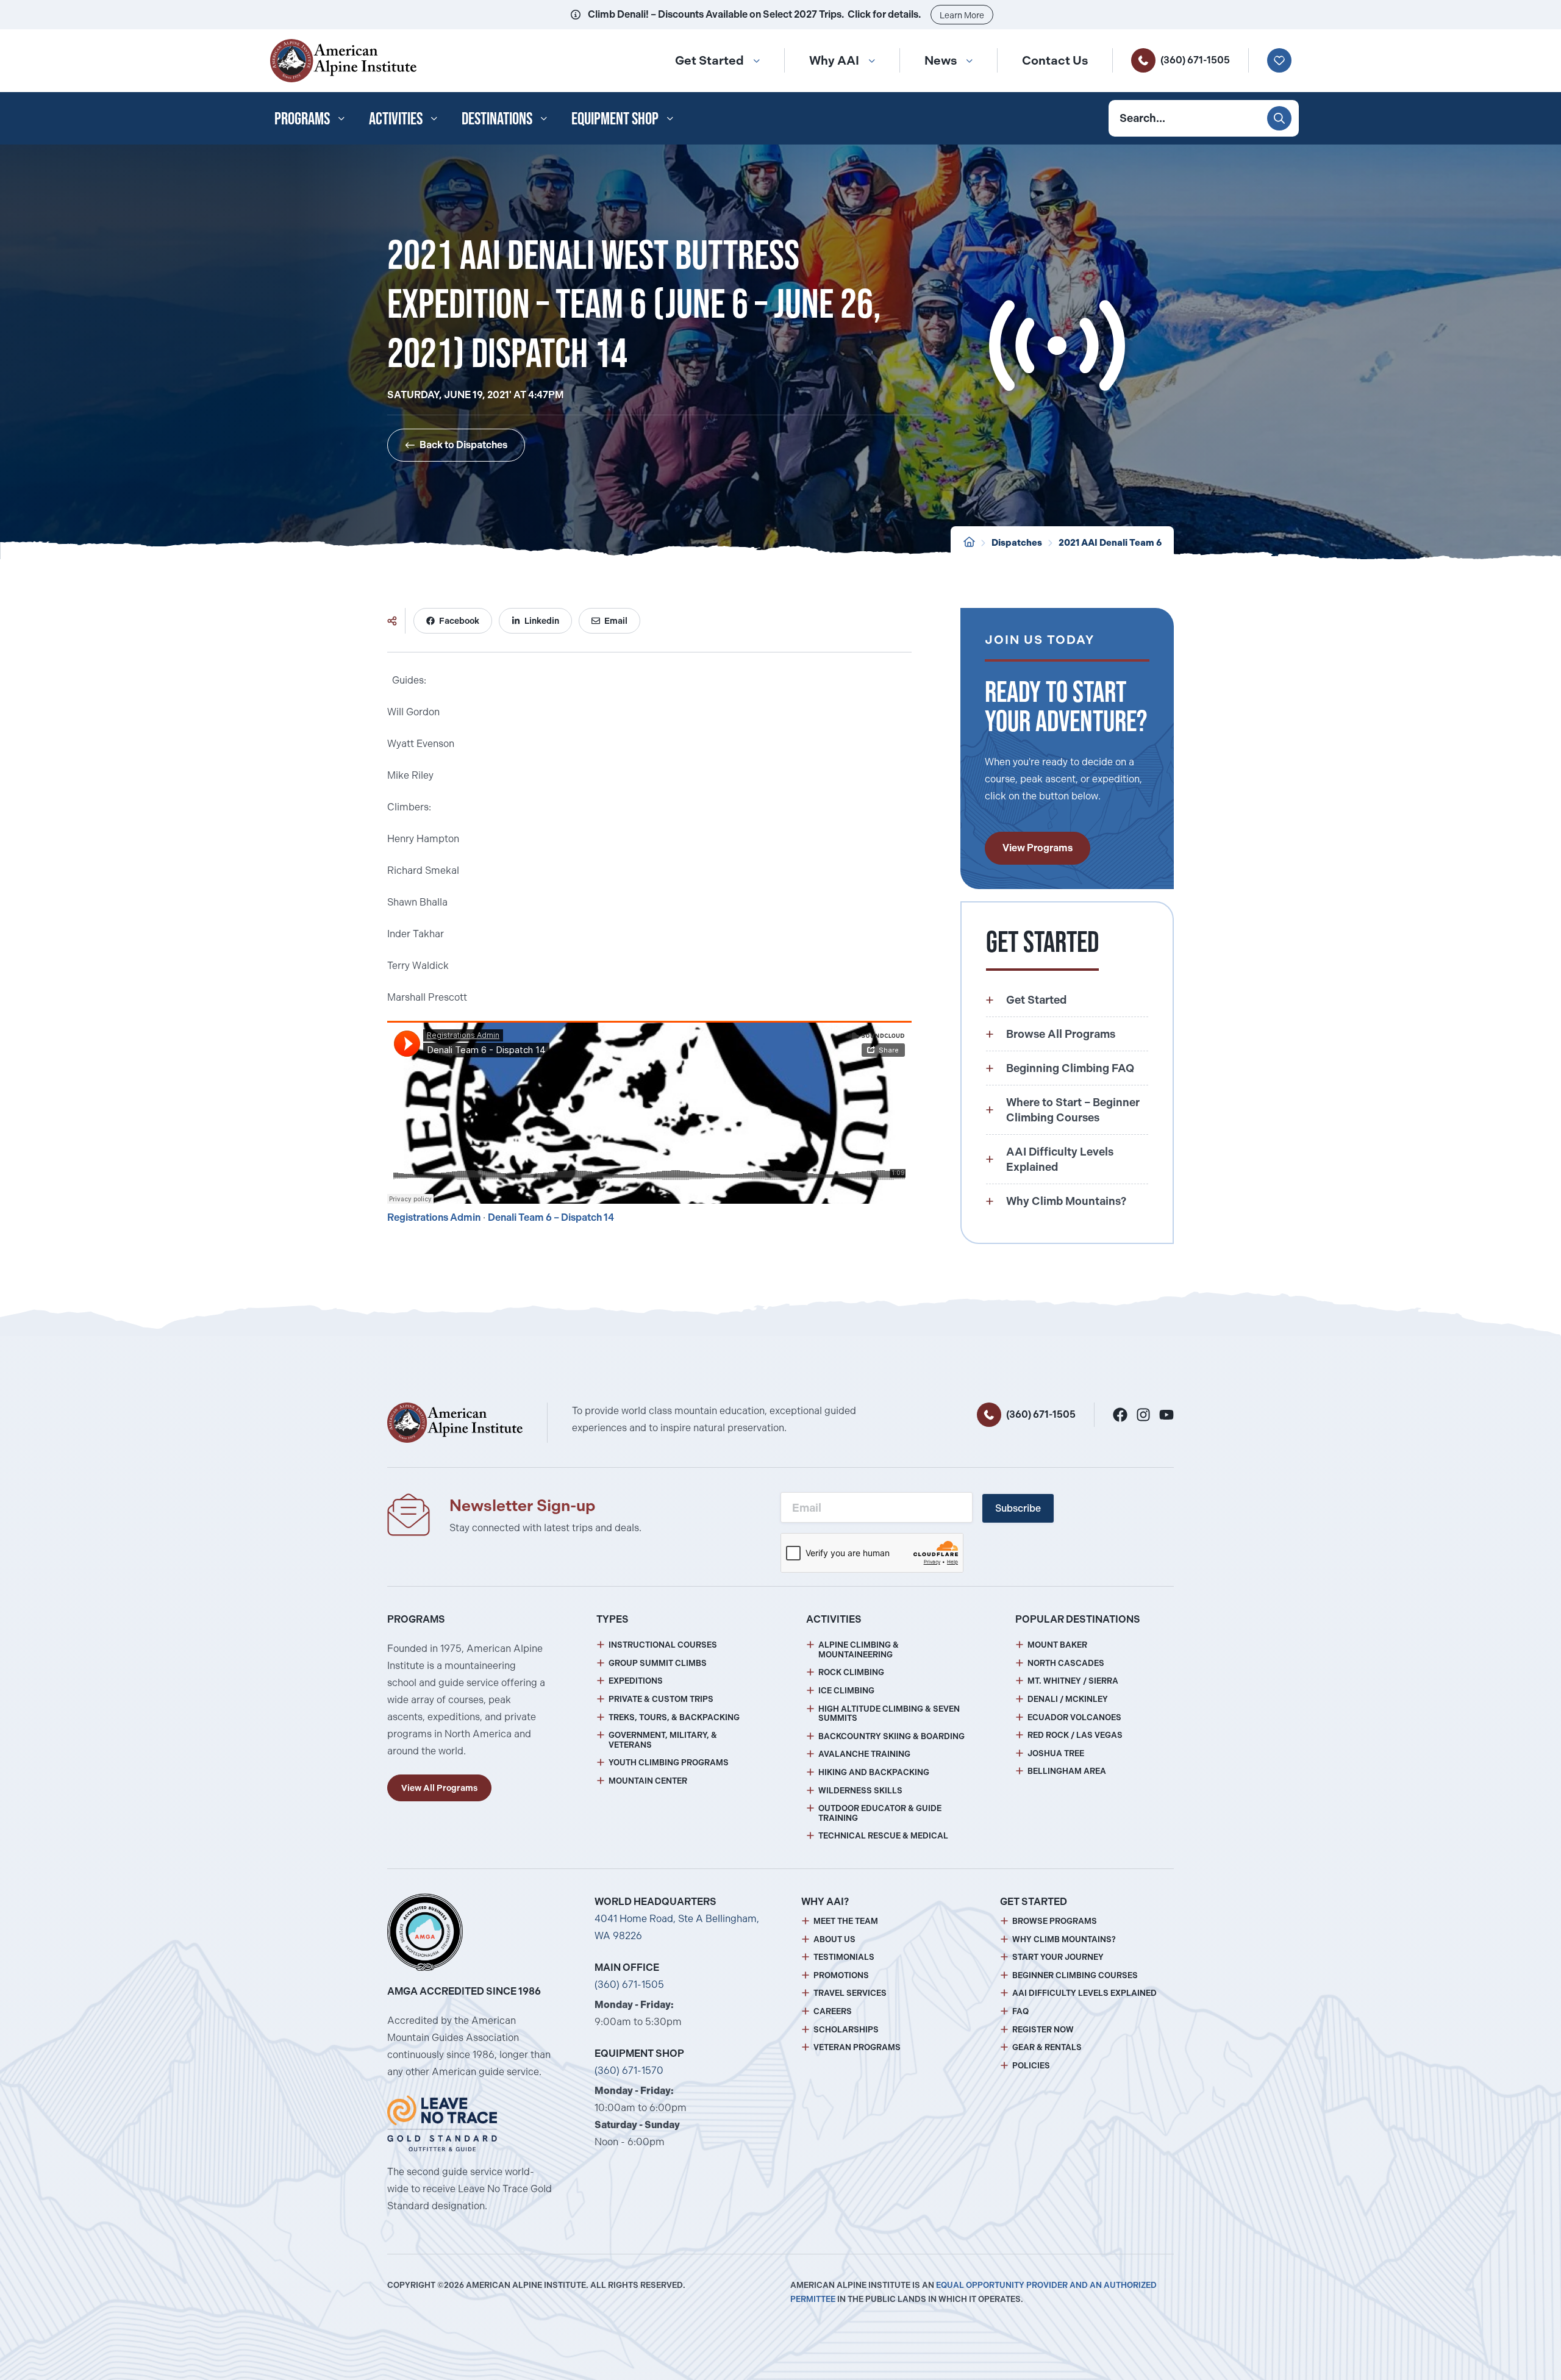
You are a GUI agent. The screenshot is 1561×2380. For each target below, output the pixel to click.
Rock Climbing (851, 1672)
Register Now (1043, 2030)
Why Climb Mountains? (1064, 1939)
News (941, 60)
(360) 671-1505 (1195, 60)
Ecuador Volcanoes (1074, 1717)
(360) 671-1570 (629, 2071)
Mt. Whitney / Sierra (1073, 1681)
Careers (833, 2011)
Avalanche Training (864, 1754)
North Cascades (1066, 1663)
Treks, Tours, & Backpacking (674, 1717)
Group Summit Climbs (658, 1663)
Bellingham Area (1067, 1771)
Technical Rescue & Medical (883, 1836)
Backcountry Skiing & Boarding (891, 1736)
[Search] (1279, 118)
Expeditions (636, 1681)
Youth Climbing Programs (669, 1763)
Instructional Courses (663, 1645)
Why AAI (834, 60)
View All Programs (439, 1788)
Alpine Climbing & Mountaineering (859, 1650)
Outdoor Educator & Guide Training (880, 1813)
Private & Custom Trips (661, 1699)
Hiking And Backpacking (874, 1772)
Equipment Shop (615, 118)
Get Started (709, 60)
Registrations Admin (434, 1217)
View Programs (1038, 848)
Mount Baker (1057, 1645)
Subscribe (1018, 1508)
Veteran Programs (857, 2047)
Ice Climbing (846, 1691)
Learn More (962, 15)
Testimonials (844, 1957)
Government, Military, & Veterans (663, 1740)
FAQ (1020, 2011)
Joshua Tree (1056, 1753)
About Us (834, 1939)
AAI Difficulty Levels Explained (1084, 1993)
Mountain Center (648, 1781)
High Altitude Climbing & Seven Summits (889, 1714)
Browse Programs (1055, 1921)
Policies (1031, 2066)
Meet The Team (846, 1921)
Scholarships (846, 2030)
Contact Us (1055, 60)
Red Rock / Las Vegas (1075, 1735)
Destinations (497, 118)
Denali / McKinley (1068, 1699)
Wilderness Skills (860, 1791)
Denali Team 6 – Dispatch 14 (551, 1217)
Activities (396, 118)
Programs (302, 118)
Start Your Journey (1058, 1957)
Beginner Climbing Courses (1075, 1975)
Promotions (841, 1975)
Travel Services (850, 1993)
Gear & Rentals (1047, 2047)
